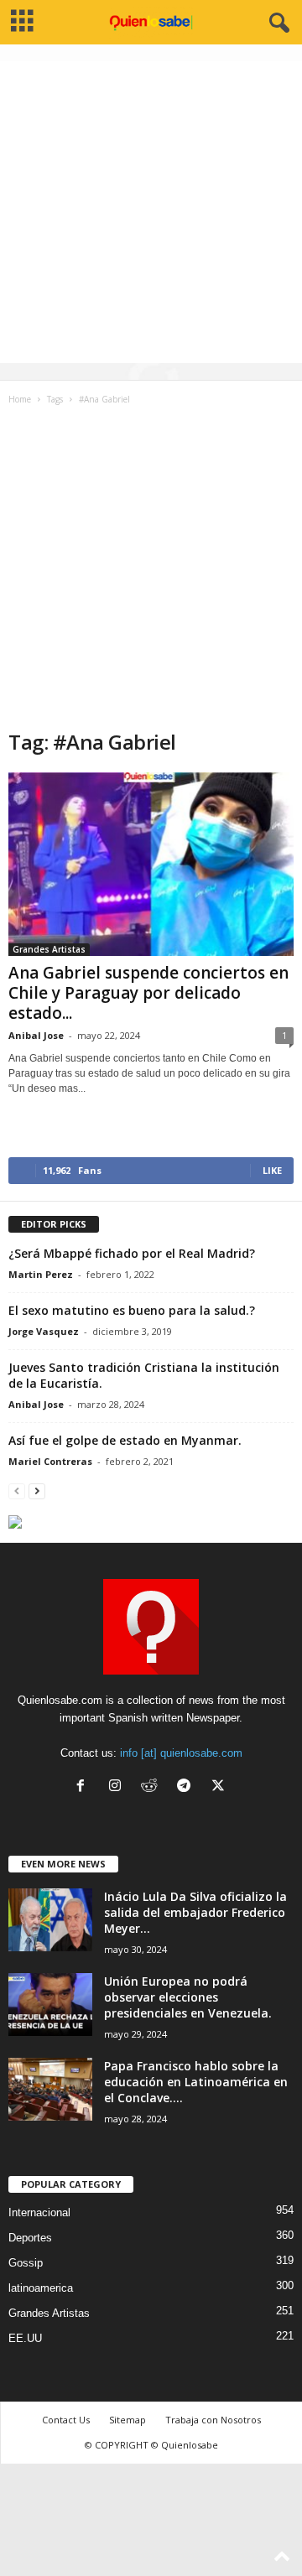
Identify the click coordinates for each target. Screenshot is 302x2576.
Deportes (30, 2238)
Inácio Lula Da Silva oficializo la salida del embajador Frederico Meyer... (195, 1912)
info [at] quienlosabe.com (181, 1753)
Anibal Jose (36, 1035)
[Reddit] (153, 1787)
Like (272, 1170)
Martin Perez (41, 1274)
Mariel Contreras (50, 1461)
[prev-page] (17, 1491)
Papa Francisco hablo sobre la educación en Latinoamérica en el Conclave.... (196, 2082)
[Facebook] (84, 1787)
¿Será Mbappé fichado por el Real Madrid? (132, 1253)
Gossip (26, 2263)
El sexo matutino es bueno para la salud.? (132, 1310)
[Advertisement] (151, 212)
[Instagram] (119, 1787)
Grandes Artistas (49, 949)
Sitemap (128, 2420)
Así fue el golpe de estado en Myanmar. (125, 1440)
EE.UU (25, 2338)
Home (20, 399)
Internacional (39, 2212)
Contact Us (66, 2420)
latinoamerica (41, 2288)
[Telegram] (187, 1787)
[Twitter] (220, 1787)
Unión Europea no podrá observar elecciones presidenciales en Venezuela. (188, 1997)
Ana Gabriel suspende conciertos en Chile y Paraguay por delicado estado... (148, 993)
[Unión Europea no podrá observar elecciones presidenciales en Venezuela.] (50, 2005)
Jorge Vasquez (44, 1331)
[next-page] (37, 1491)
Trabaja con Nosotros (213, 2420)
